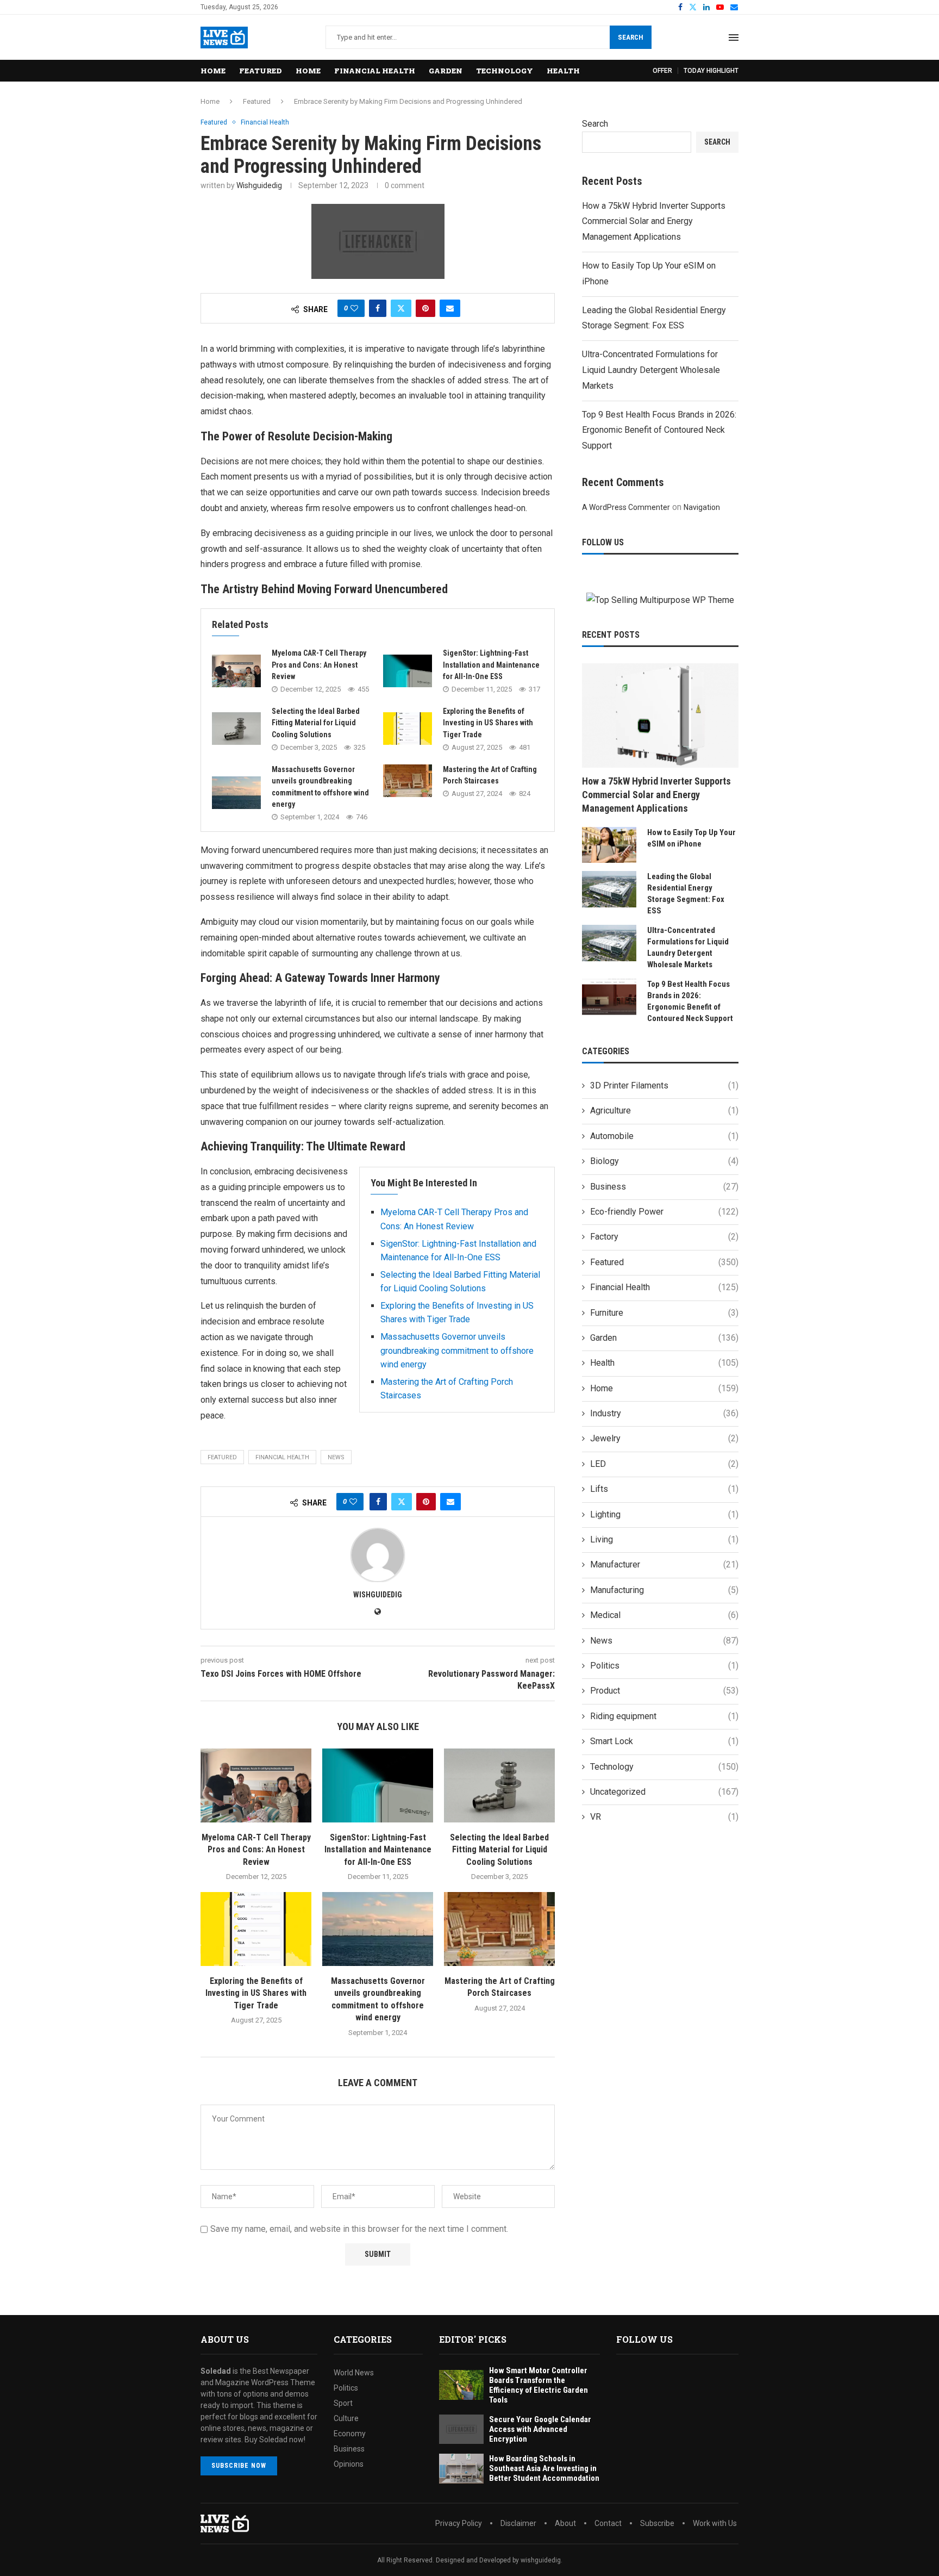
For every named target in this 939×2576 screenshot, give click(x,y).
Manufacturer (664, 1564)
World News (354, 2373)
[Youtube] (720, 7)
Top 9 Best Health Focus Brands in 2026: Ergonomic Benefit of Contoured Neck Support (659, 430)
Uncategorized (664, 1792)
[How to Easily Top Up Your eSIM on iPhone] (609, 845)
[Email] (734, 7)
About (565, 2523)
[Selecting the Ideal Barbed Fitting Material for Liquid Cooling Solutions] (236, 729)
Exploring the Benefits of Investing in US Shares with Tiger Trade (488, 723)
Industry (664, 1413)
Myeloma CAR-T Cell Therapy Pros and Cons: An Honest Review (319, 665)
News (664, 1641)
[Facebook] (680, 7)
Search (631, 37)
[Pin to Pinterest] (425, 308)
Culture (346, 2418)
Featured (261, 71)
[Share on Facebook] (378, 308)
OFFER (662, 71)
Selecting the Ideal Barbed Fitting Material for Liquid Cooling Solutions (316, 723)
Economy (350, 2434)
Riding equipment (664, 1716)
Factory (664, 1237)
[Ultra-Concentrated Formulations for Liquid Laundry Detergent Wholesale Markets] (609, 943)
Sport (343, 2403)
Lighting (664, 1514)
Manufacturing (664, 1590)
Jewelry (664, 1438)
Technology (505, 71)
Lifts (664, 1489)
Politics (664, 1666)
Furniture (664, 1313)
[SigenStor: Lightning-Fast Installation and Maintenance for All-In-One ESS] (408, 671)
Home (213, 71)
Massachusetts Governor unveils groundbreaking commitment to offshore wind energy (457, 1351)
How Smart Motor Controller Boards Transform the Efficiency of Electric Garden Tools (539, 2385)
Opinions (349, 2464)
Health (563, 71)
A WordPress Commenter (626, 507)
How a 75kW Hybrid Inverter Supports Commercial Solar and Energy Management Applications (654, 222)
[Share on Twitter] (401, 308)
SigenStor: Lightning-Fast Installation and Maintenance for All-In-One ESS (491, 665)
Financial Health (375, 71)
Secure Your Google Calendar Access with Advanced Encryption (540, 2429)
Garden (446, 71)
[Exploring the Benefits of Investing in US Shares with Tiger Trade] (408, 729)
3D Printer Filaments (664, 1085)
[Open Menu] (734, 38)
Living (664, 1539)
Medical (664, 1615)
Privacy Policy (459, 2523)
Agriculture (664, 1110)
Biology (664, 1161)
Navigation (702, 507)
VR (664, 1817)
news (336, 1457)
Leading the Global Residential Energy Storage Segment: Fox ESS (686, 894)
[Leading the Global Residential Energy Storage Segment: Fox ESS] (609, 889)
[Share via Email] (450, 308)
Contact (608, 2523)
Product (664, 1691)
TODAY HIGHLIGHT (711, 71)
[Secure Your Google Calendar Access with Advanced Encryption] (461, 2429)
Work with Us (715, 2523)
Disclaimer (518, 2523)
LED (664, 1464)
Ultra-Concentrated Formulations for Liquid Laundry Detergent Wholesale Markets (651, 370)
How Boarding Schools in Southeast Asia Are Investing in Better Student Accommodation (544, 2468)
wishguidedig (259, 185)
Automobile (664, 1136)
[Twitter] (693, 7)
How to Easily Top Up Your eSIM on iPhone (691, 838)
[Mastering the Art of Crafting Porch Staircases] (408, 781)
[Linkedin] (706, 7)
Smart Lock (664, 1741)
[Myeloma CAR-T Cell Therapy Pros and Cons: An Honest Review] (236, 671)
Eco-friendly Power (664, 1212)
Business (664, 1187)
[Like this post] (354, 308)
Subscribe (657, 2523)
